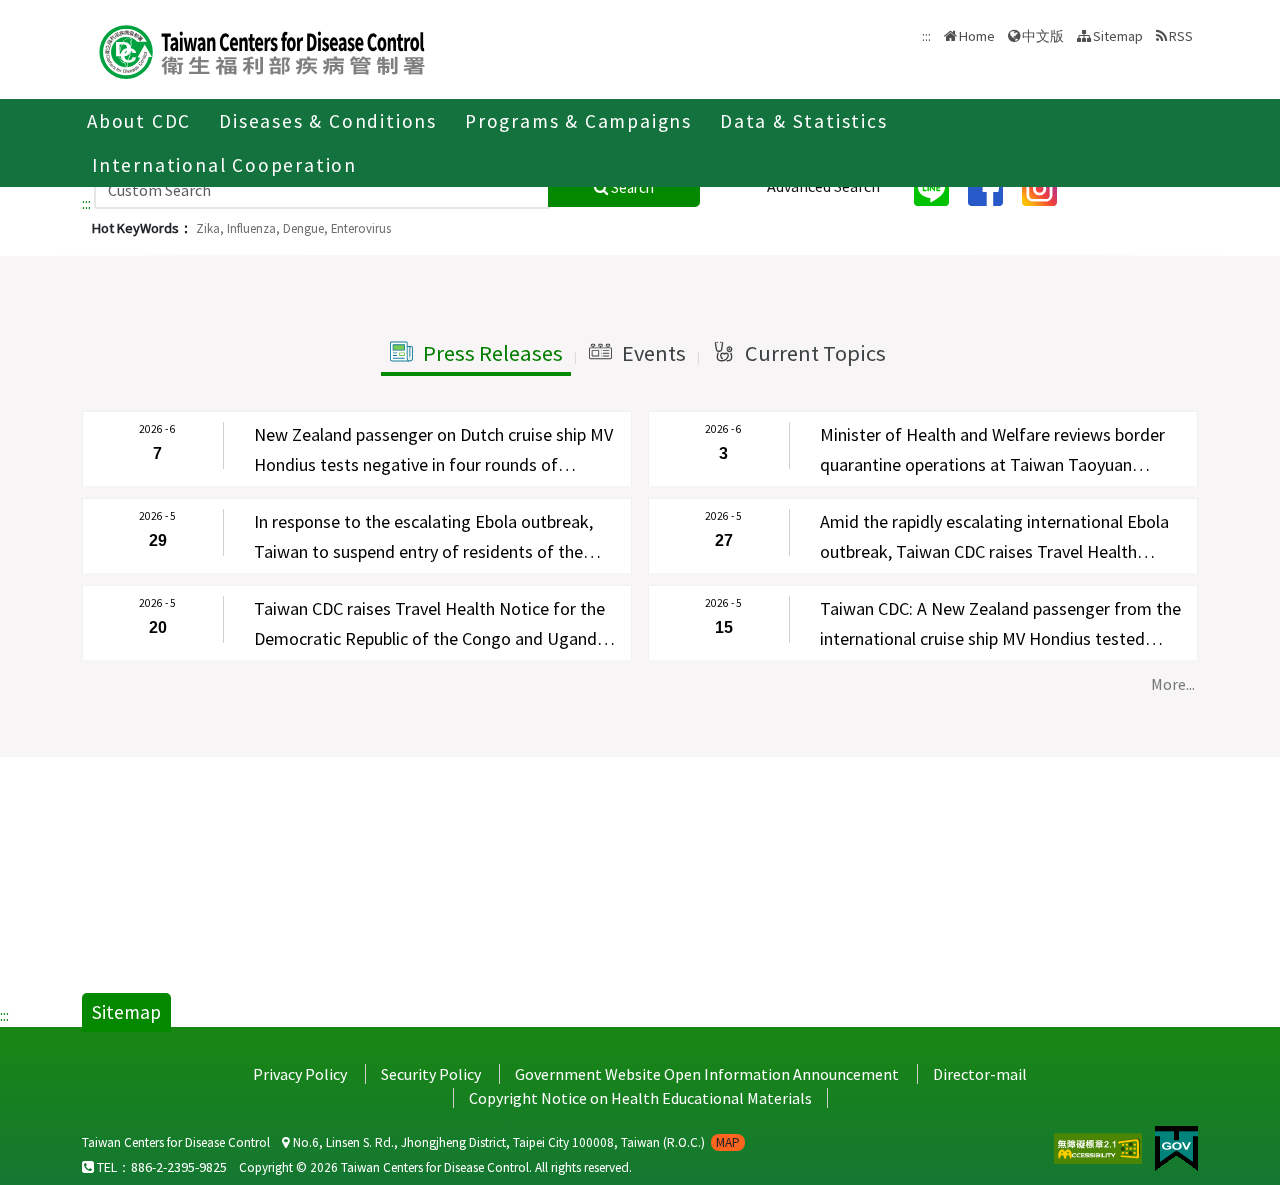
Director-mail (980, 1074)
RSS (1181, 36)
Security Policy (431, 1074)
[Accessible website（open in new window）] (1099, 1146)
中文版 (1043, 34)
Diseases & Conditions (328, 121)
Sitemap (1118, 36)
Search (631, 187)
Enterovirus (361, 228)
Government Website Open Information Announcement (707, 1074)
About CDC (139, 121)
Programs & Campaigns (578, 121)
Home (977, 36)
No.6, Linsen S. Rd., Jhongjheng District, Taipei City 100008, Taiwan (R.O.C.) (515, 1142)
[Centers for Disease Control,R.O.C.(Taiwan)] (262, 49)
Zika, (210, 228)
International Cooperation (224, 165)
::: (86, 203)
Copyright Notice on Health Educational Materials (640, 1098)
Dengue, (305, 228)
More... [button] (1173, 684)
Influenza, (253, 228)
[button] (476, 354)
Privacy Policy (300, 1074)
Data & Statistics (804, 121)
